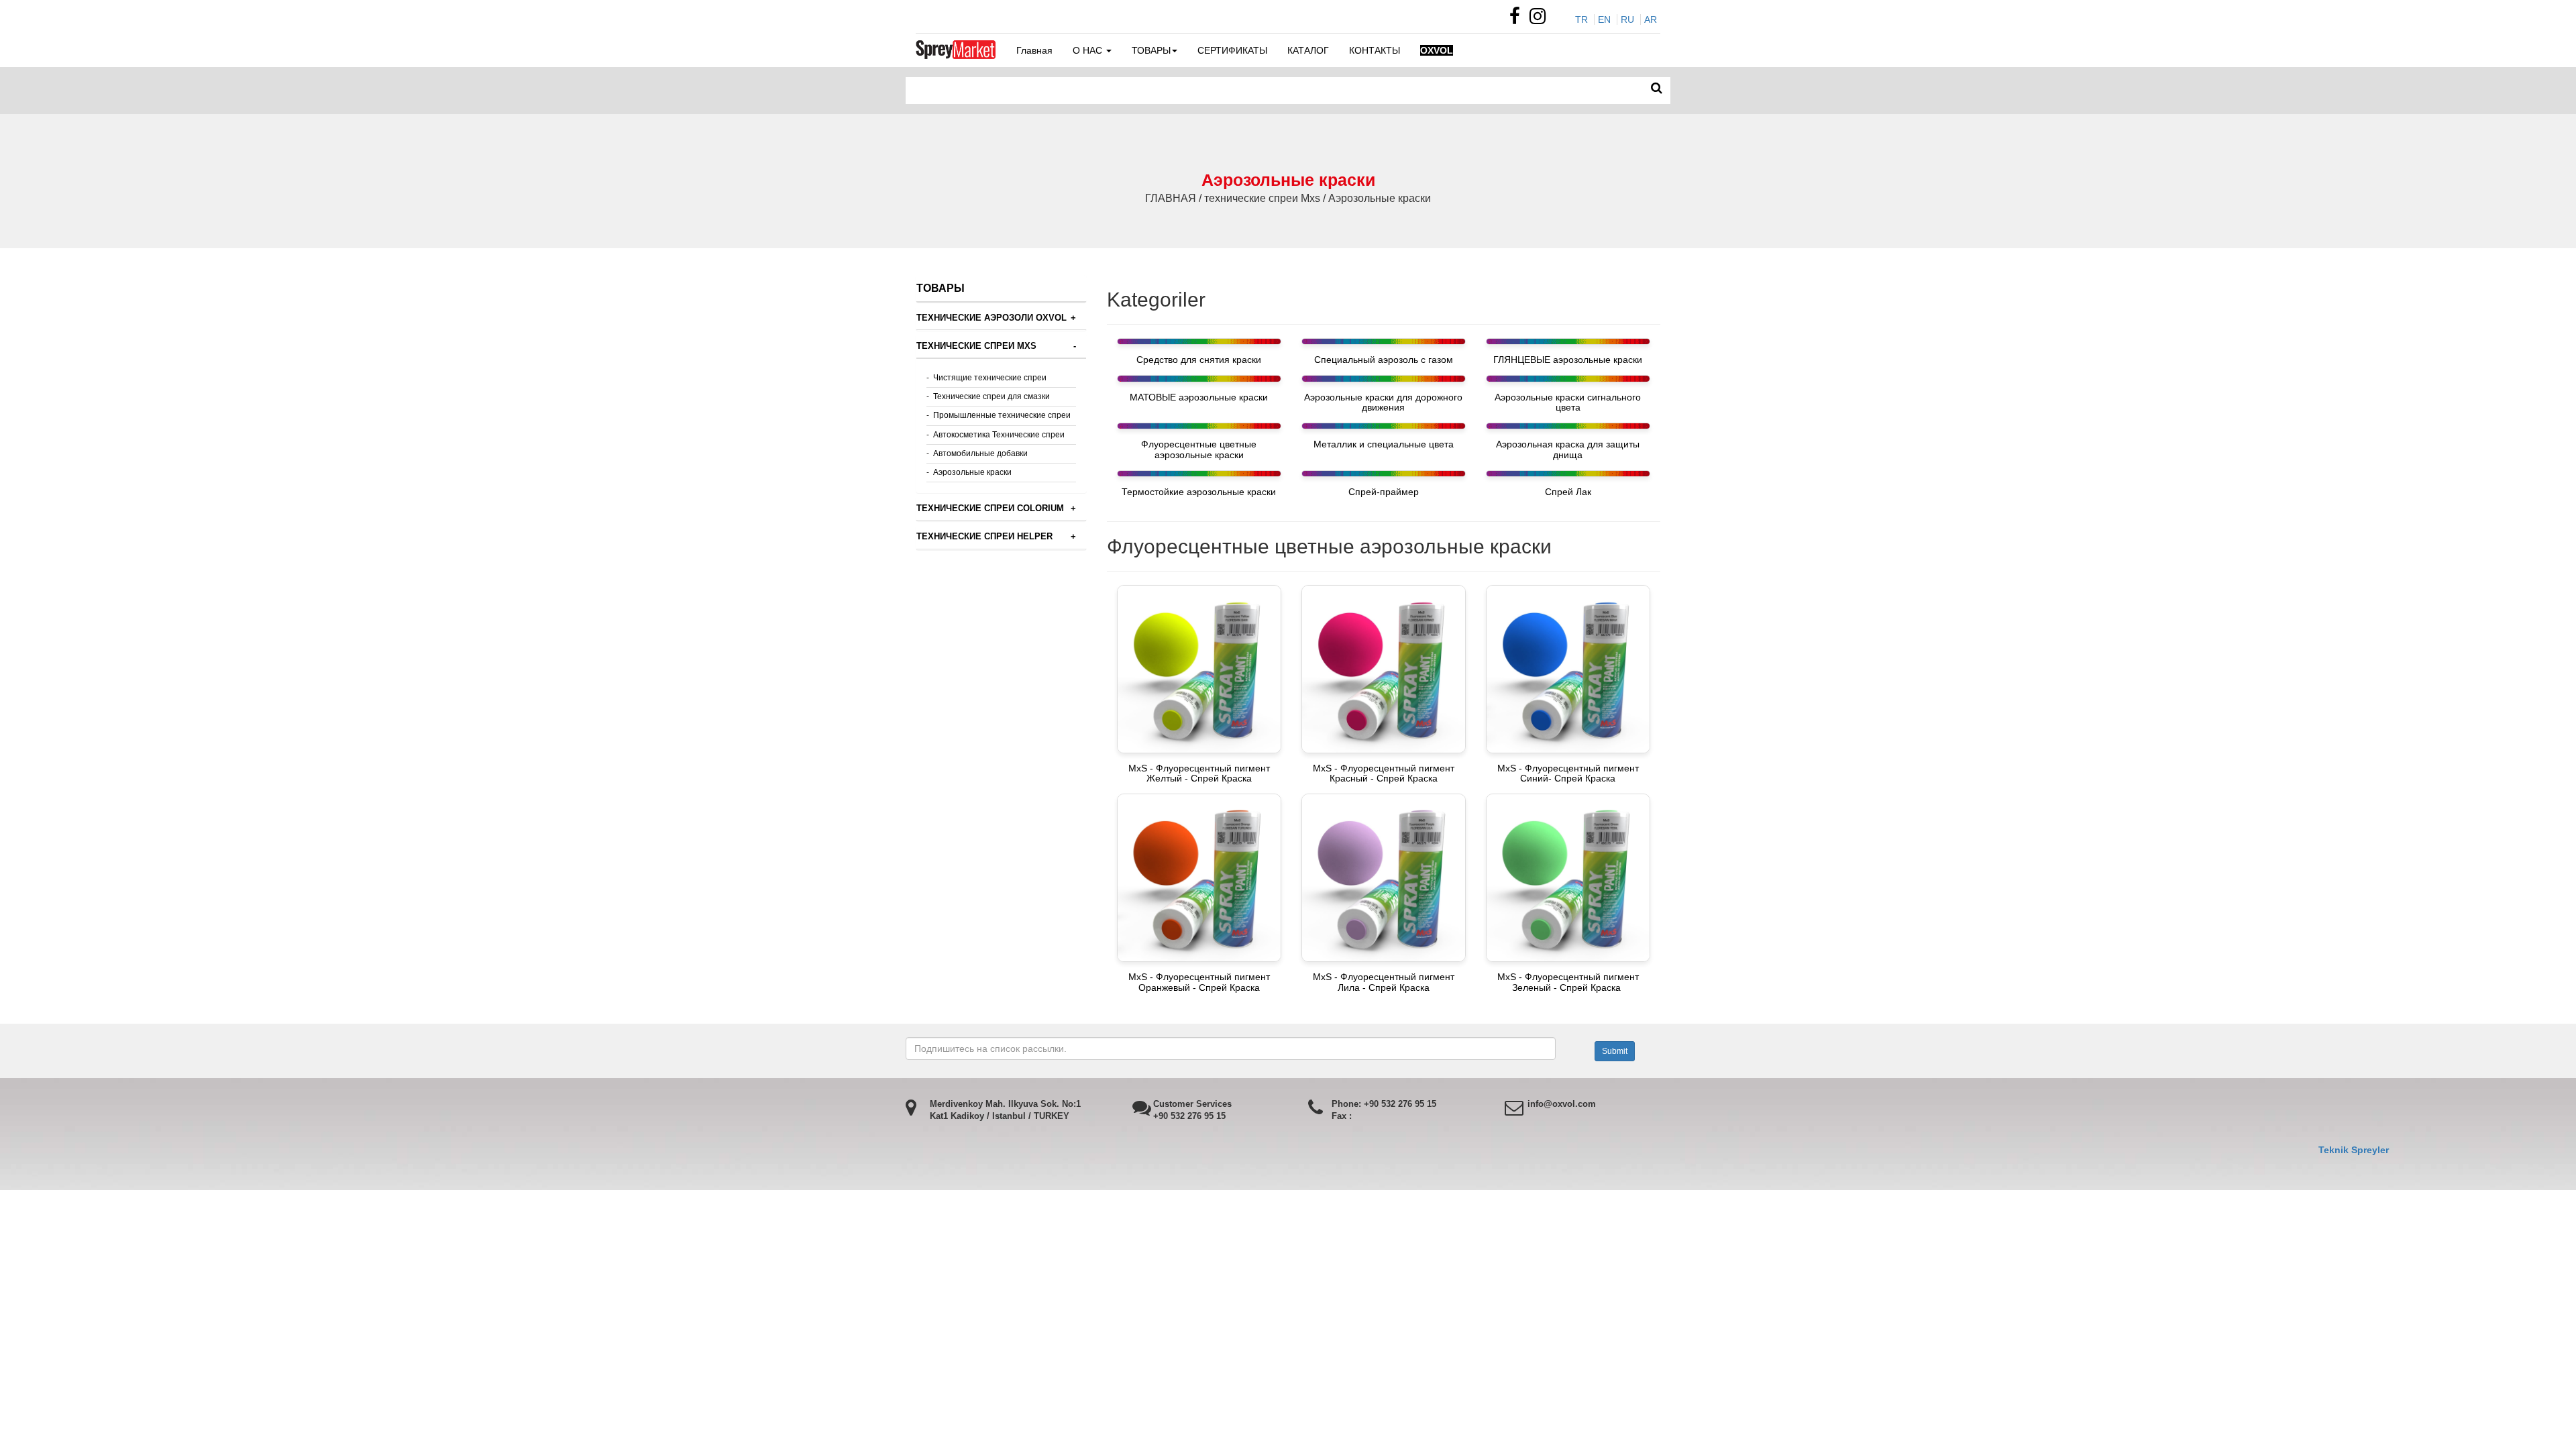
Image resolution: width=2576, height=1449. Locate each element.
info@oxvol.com (1562, 1104)
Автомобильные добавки (980, 453)
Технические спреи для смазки (991, 396)
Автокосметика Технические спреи (999, 435)
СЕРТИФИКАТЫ (1232, 50)
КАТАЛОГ (1308, 50)
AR (1651, 19)
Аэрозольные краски (972, 472)
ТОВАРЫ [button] (1151, 50)
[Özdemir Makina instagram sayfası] (1541, 19)
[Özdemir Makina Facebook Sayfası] (1518, 19)
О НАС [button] (1089, 50)
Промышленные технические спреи (1002, 415)
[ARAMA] (1657, 89)
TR (1581, 19)
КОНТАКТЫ (1375, 50)
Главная (1034, 50)
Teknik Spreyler (2354, 1150)
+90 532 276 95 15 (1189, 1116)
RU (1627, 19)
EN (1604, 19)
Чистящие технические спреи (990, 378)
